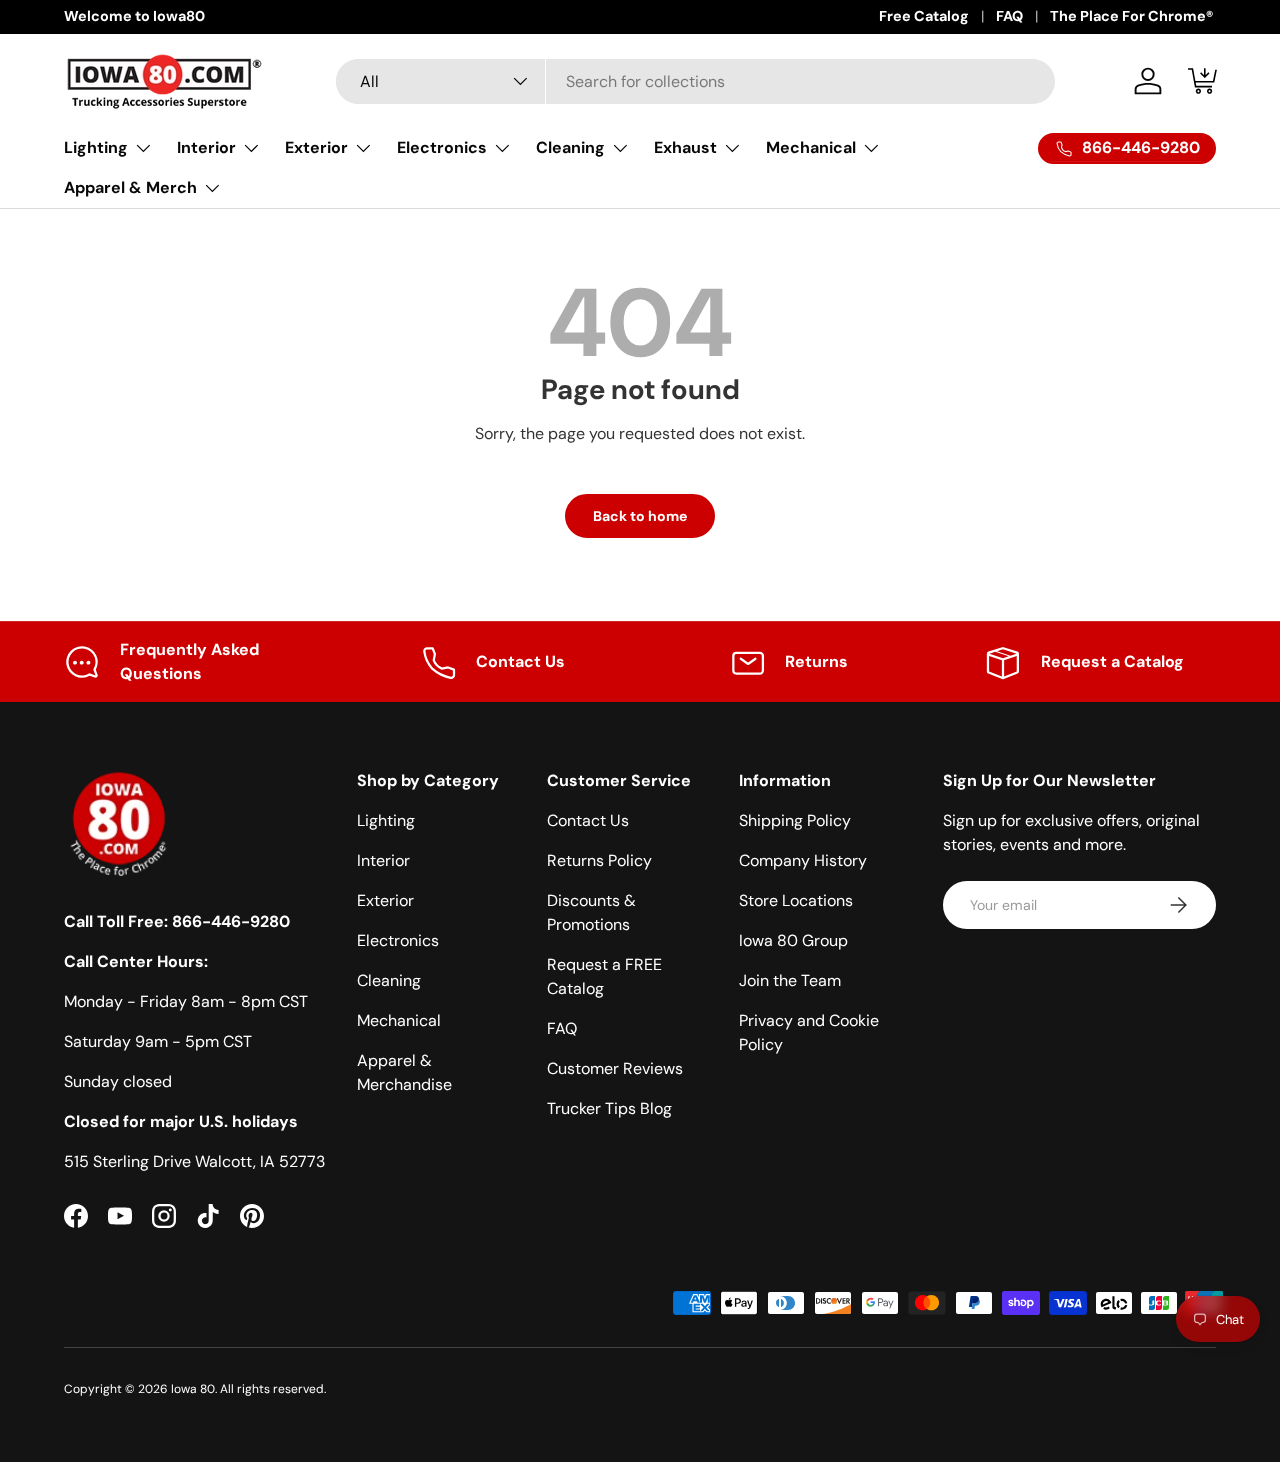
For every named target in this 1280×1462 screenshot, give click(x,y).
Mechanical (811, 147)
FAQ (1009, 16)
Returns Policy (599, 860)
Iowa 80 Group (793, 940)
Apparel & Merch (130, 187)
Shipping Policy (795, 820)
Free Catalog (924, 16)
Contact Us (588, 820)
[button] (1204, 81)
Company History (803, 860)
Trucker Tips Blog (609, 1108)
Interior (206, 147)
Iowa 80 (193, 1389)
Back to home (640, 516)
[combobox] (695, 81)
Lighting (96, 147)
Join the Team (790, 980)
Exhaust (685, 147)
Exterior (316, 147)
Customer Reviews (615, 1068)
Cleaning (570, 147)
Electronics (442, 147)
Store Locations (796, 900)
